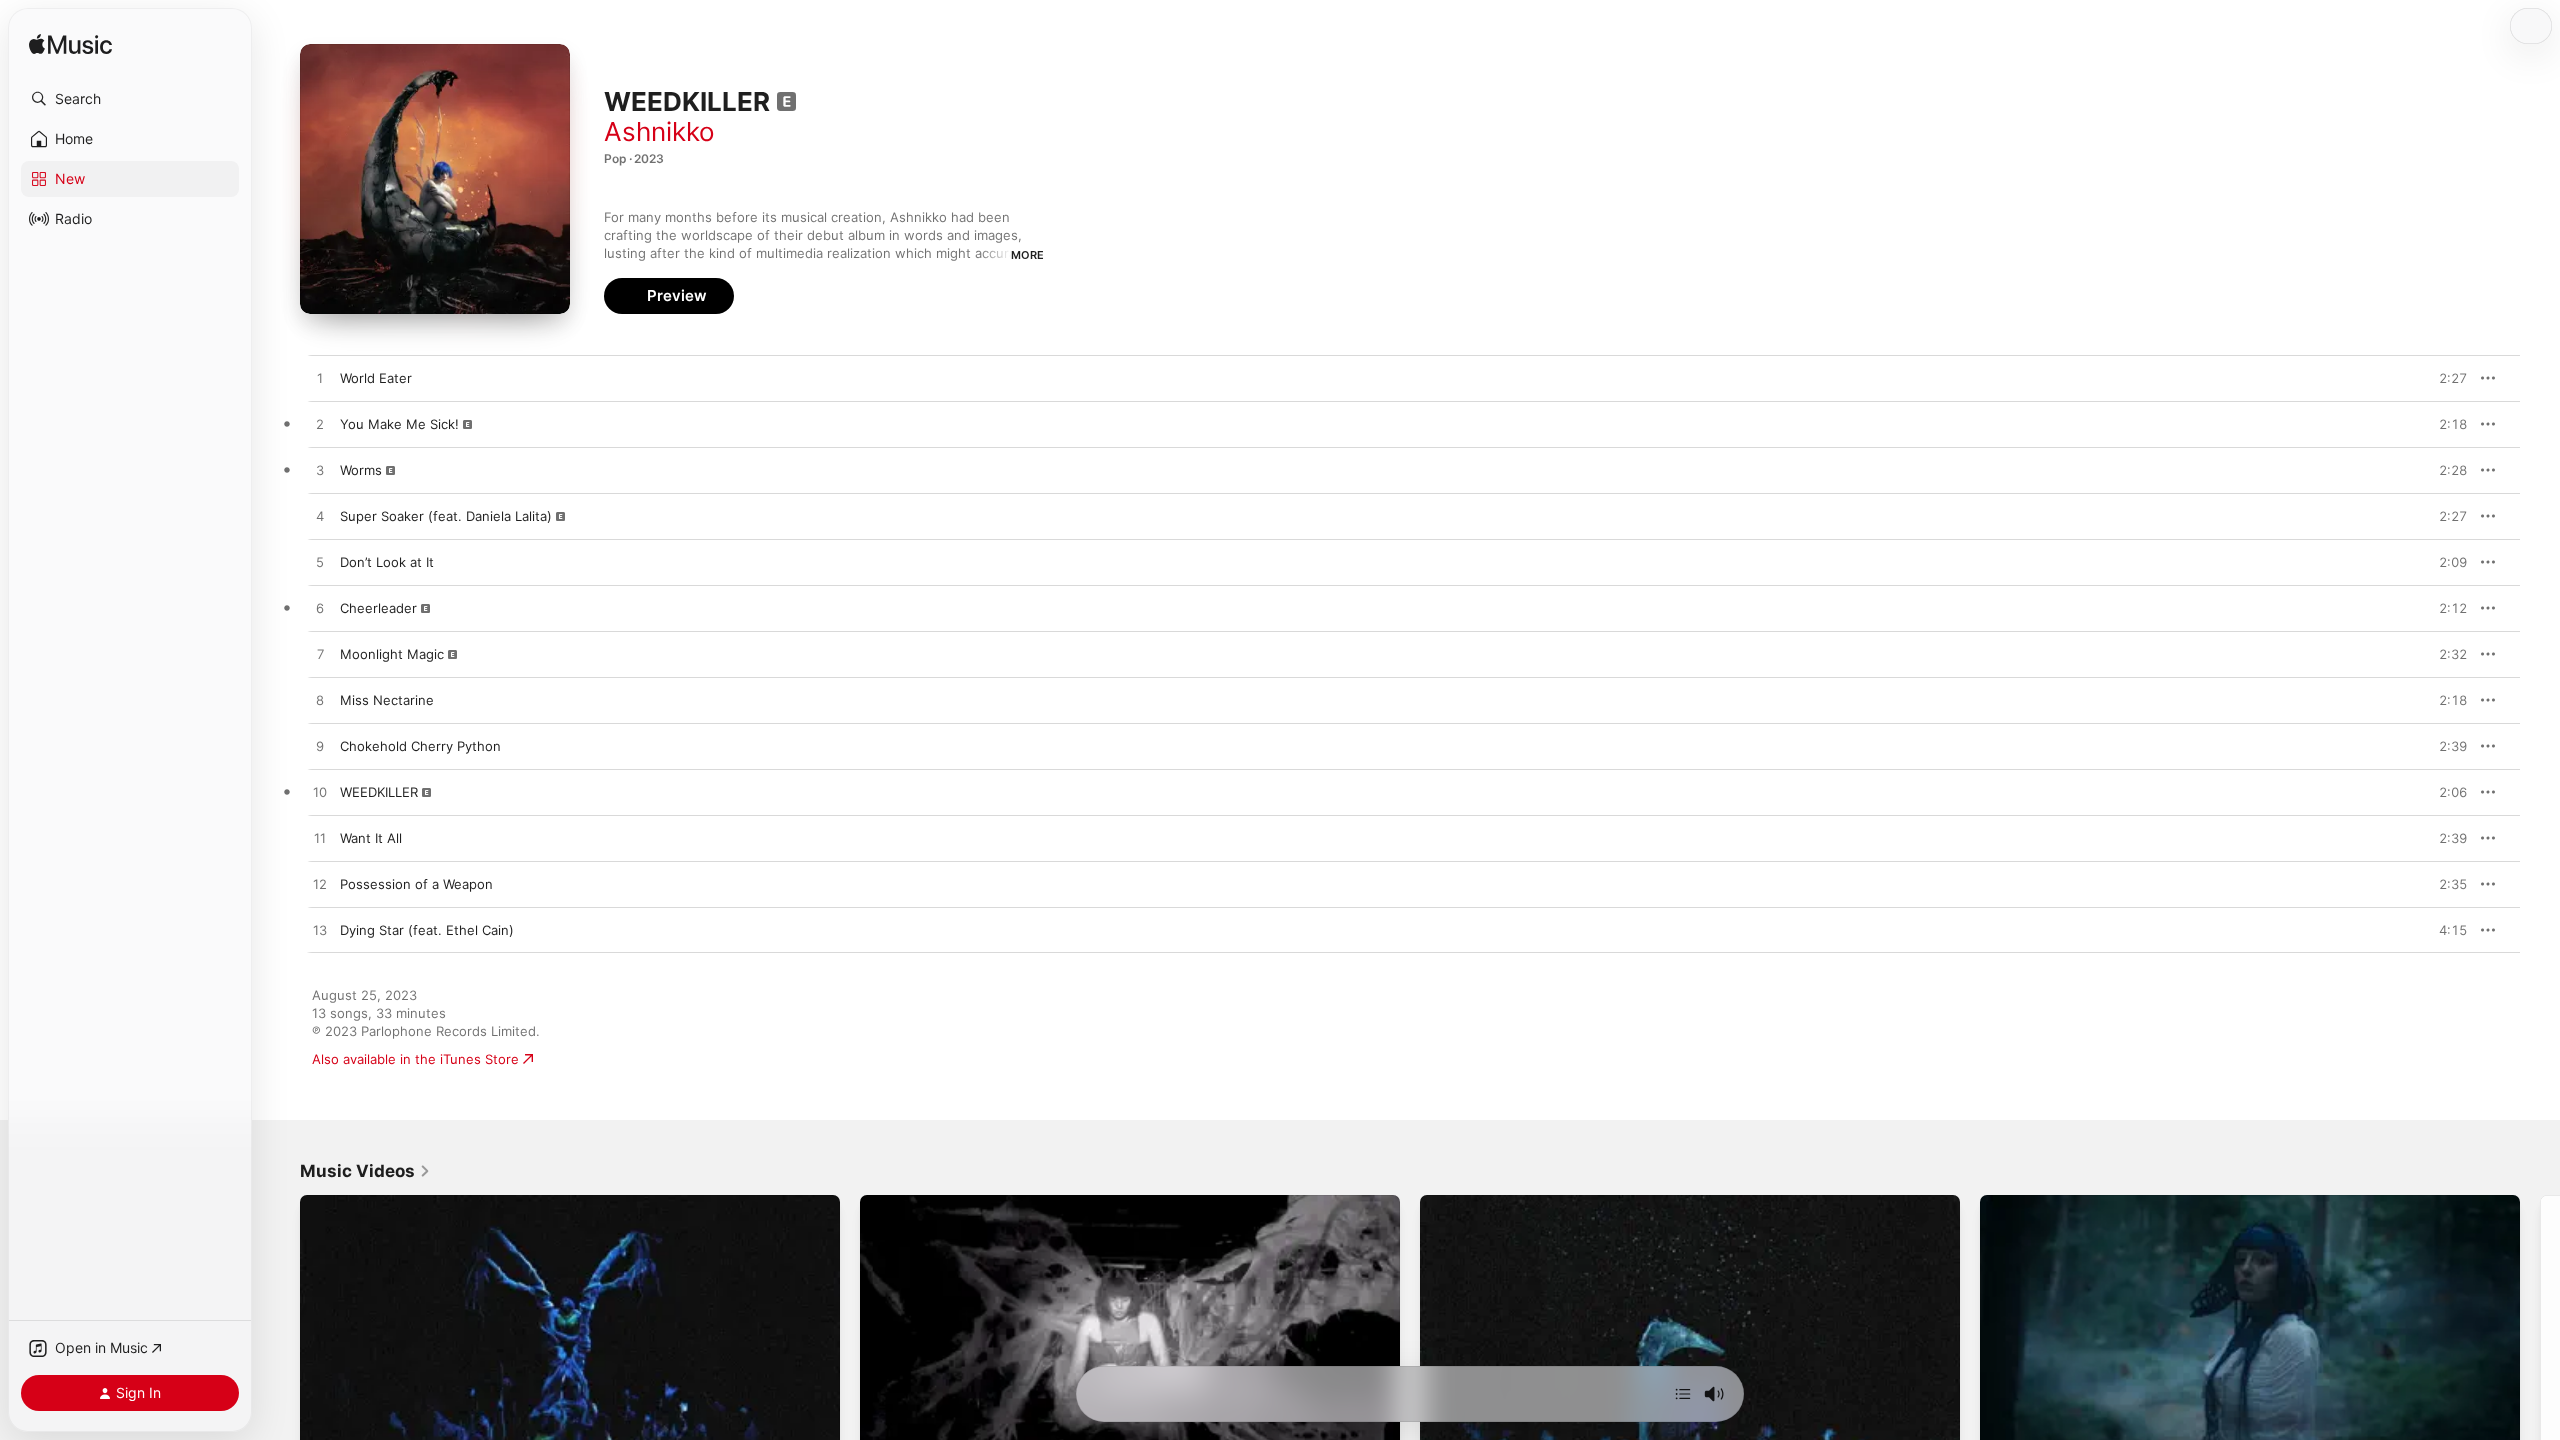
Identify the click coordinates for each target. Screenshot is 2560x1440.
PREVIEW (2445, 378)
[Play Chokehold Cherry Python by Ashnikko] (320, 747)
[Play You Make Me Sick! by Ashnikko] (320, 425)
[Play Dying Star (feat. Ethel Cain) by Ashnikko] (320, 931)
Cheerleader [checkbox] (378, 608)
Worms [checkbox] (361, 470)
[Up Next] (1683, 1394)
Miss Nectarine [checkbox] (387, 700)
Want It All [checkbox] (371, 838)
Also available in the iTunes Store (415, 1059)
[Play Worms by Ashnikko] (320, 471)
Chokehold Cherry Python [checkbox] (420, 746)
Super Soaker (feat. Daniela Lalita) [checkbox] (446, 516)
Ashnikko (659, 131)
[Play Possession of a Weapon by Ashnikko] (320, 885)
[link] (365, 1171)
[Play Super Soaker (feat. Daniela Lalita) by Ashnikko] (320, 517)
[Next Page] (2540, 1347)
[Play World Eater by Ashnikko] (320, 379)
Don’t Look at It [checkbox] (387, 562)
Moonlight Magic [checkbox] (392, 654)
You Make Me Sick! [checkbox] (399, 424)
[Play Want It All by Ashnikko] (320, 839)
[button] (130, 99)
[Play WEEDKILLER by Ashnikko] (320, 793)
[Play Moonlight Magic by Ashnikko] (320, 655)
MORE (1027, 255)
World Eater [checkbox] (376, 378)
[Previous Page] (280, 1347)
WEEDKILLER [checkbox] (379, 792)
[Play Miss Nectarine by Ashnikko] (320, 701)
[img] (70, 45)
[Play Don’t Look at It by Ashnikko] (320, 563)
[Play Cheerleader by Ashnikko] (320, 609)
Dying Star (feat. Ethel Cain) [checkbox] (427, 930)
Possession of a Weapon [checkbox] (416, 884)
